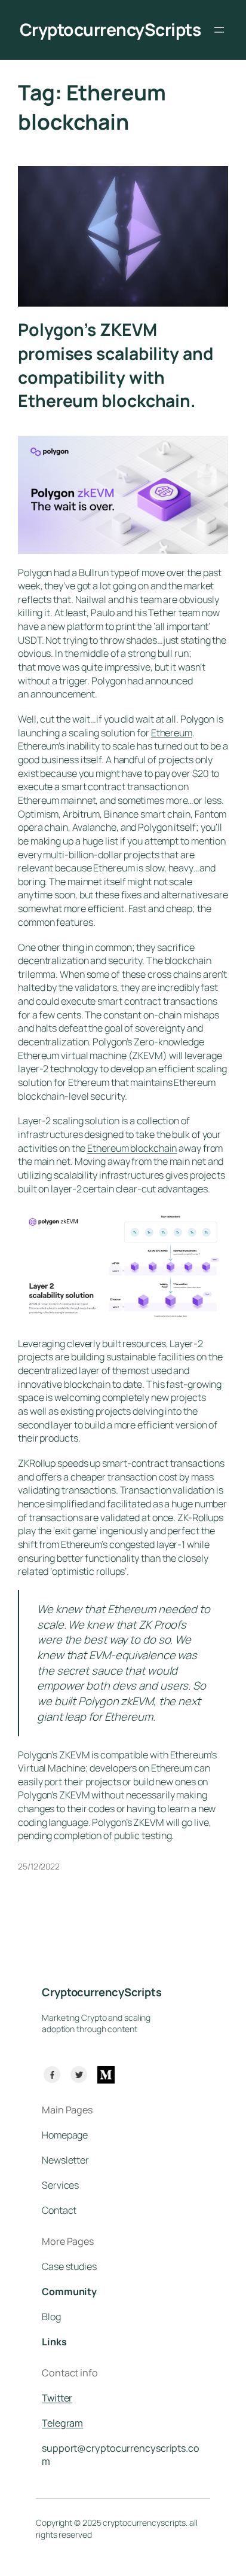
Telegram (62, 2423)
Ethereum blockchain (132, 1148)
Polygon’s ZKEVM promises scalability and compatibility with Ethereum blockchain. (116, 365)
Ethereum (172, 733)
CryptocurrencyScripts (110, 30)
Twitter (57, 2398)
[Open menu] (219, 30)
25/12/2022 (39, 1866)
